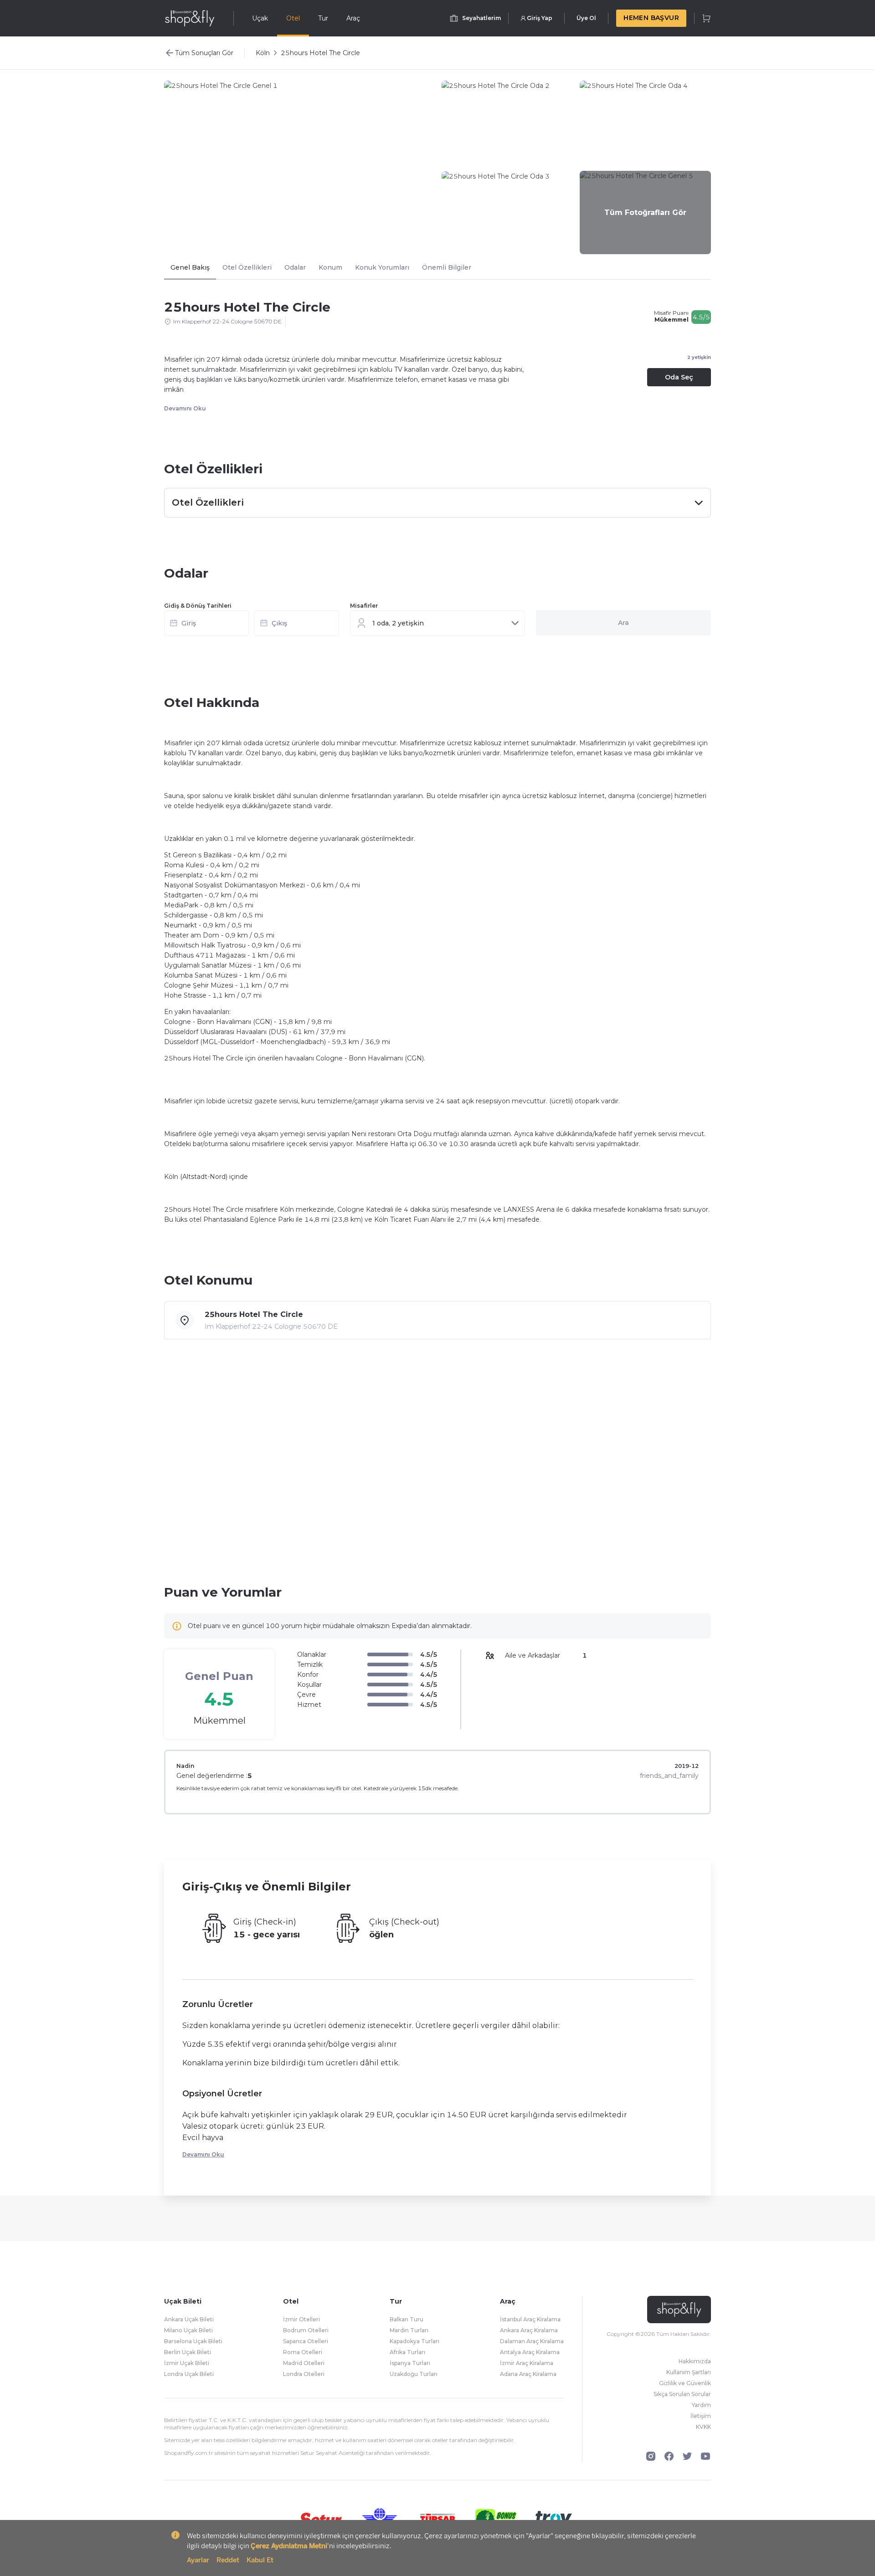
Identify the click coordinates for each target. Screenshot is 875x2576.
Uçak (260, 18)
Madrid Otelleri (304, 2363)
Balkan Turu (407, 2319)
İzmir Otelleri (301, 2319)
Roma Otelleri (303, 2352)
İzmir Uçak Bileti (187, 2363)
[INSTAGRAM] (651, 2456)
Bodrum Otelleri (306, 2330)
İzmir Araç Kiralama (527, 2363)
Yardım (701, 2405)
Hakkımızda (695, 2361)
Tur (323, 18)
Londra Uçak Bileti (189, 2374)
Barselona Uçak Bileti (193, 2341)
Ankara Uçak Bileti (189, 2319)
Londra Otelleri (304, 2374)
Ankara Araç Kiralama (529, 2330)
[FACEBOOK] (669, 2456)
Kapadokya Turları (414, 2341)
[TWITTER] (687, 2456)
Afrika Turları (407, 2352)
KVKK (703, 2427)
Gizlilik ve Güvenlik (685, 2383)
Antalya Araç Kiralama (530, 2352)
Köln (263, 53)
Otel (293, 18)
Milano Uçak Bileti (188, 2330)
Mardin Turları (409, 2330)
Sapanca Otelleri (306, 2341)
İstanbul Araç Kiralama (530, 2319)
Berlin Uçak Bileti (188, 2352)
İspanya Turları (410, 2363)
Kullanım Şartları (689, 2372)
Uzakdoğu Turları (414, 2374)
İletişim (701, 2416)
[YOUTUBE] (705, 2456)
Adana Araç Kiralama (528, 2374)
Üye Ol (586, 18)
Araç (353, 18)
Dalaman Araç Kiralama (532, 2341)
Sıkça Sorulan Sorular (682, 2394)
